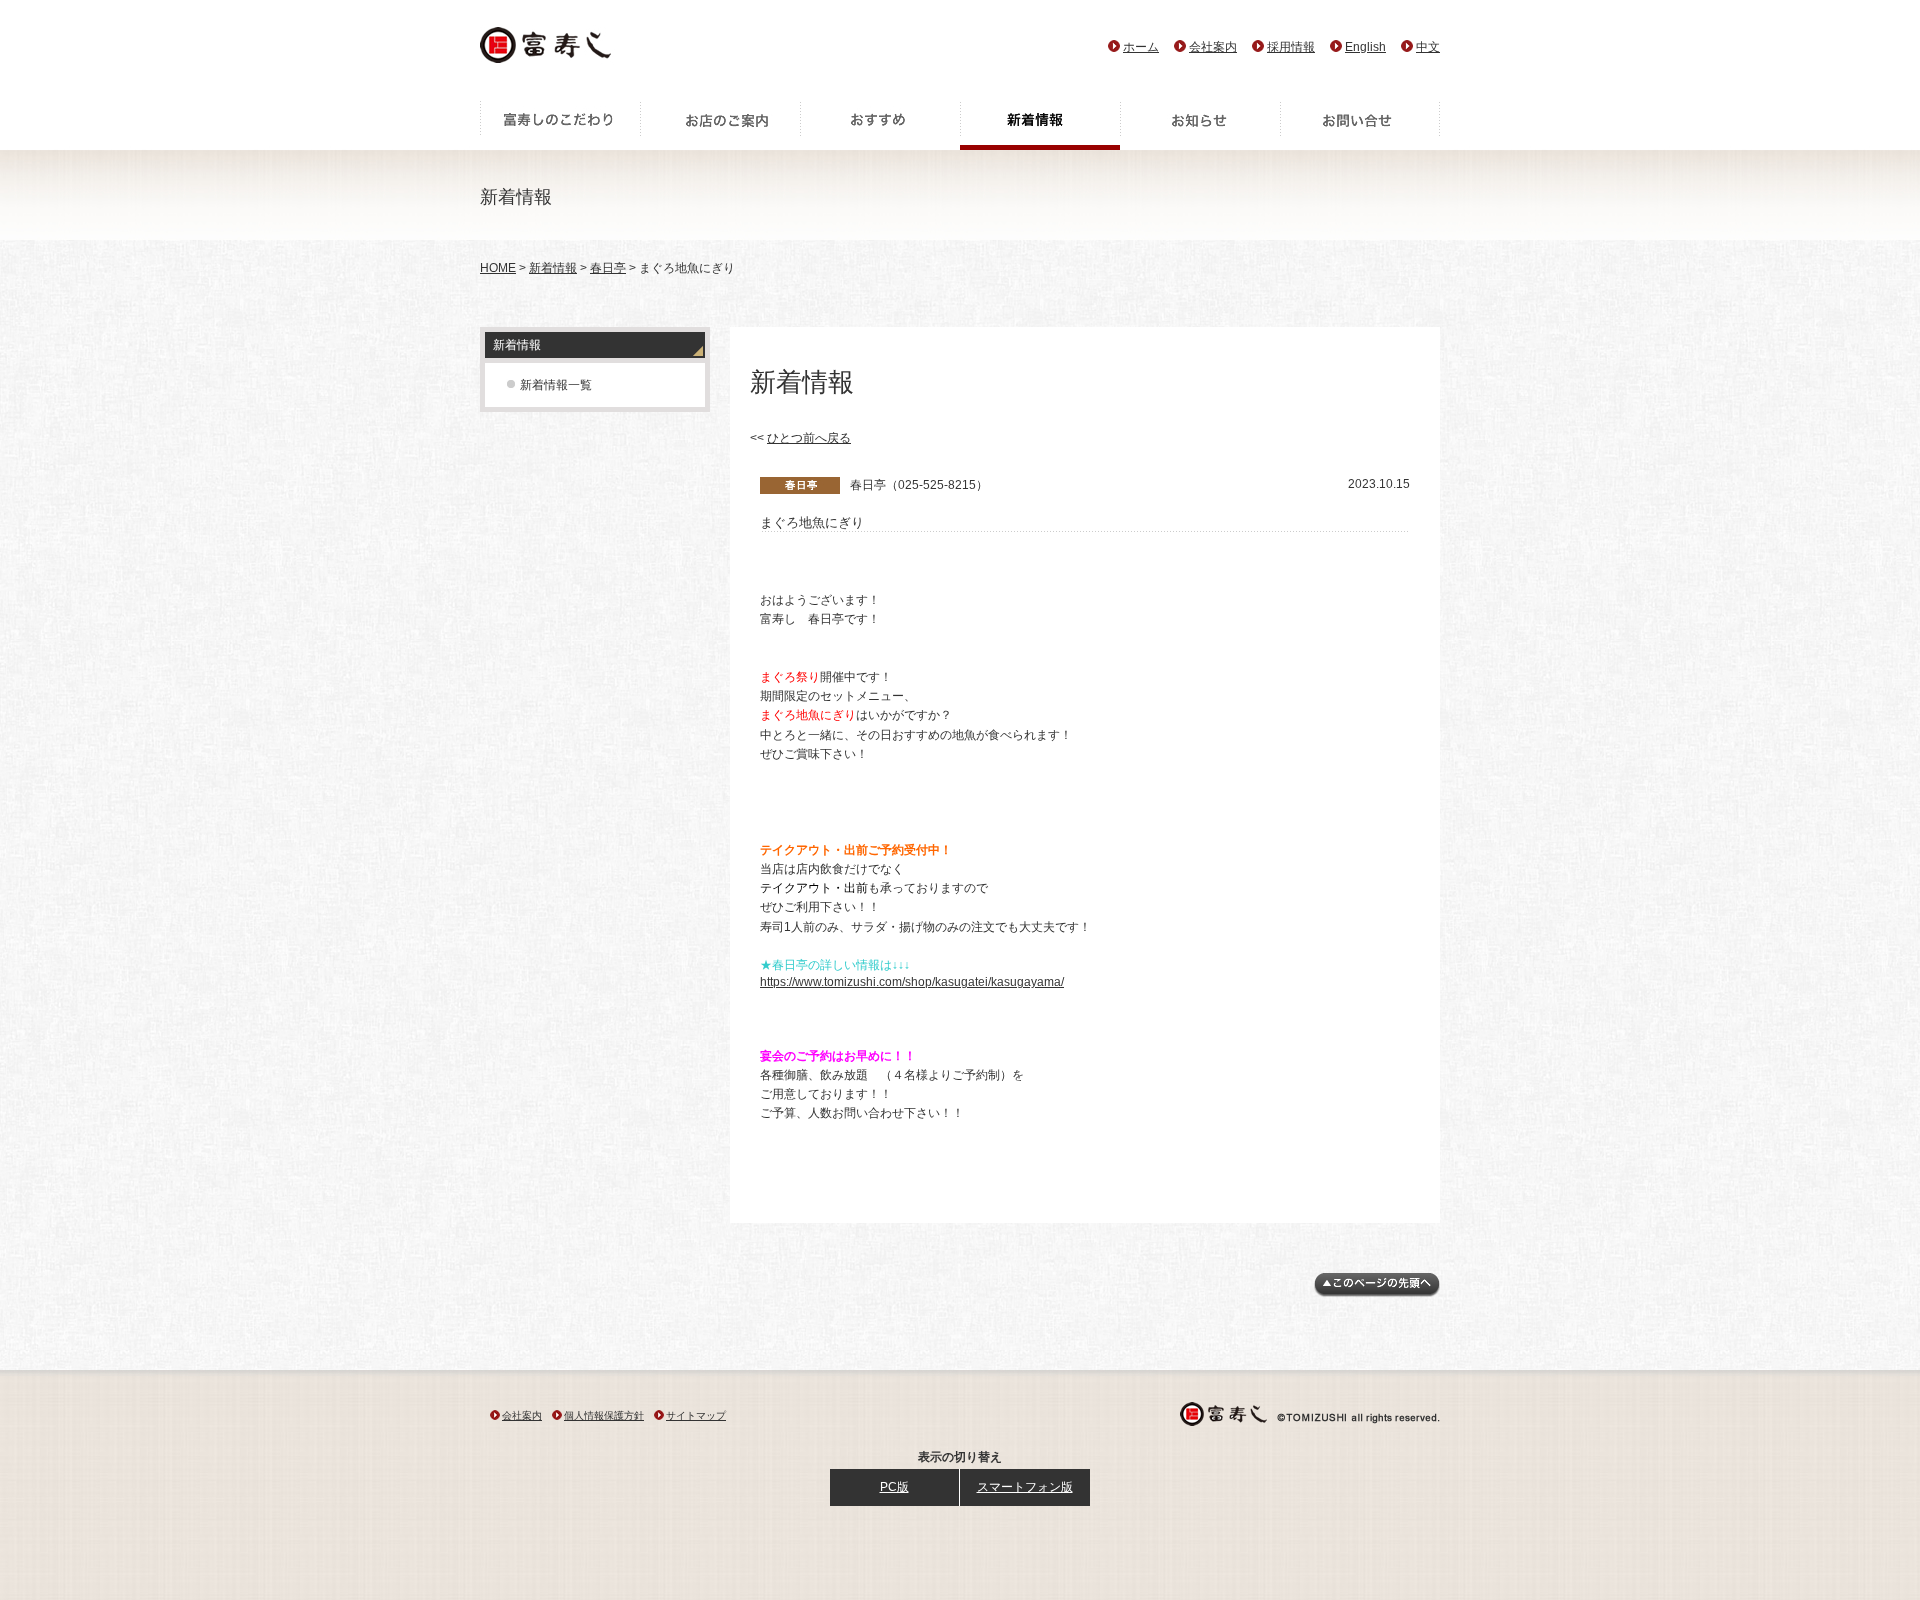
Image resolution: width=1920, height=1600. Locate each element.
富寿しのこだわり (560, 125)
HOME (498, 268)
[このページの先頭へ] (1377, 1293)
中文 (1428, 47)
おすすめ (880, 125)
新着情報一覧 (556, 385)
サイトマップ (696, 1415)
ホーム (1141, 47)
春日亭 (608, 268)
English (1365, 47)
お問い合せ (1360, 125)
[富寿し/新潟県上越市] (547, 50)
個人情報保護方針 (604, 1415)
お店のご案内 (720, 125)
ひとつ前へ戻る (809, 438)
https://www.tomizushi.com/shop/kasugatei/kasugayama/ (912, 982)
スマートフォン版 (1025, 1487)
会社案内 (1213, 47)
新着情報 (1040, 125)
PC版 (894, 1487)
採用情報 (1291, 47)
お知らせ (1200, 125)
